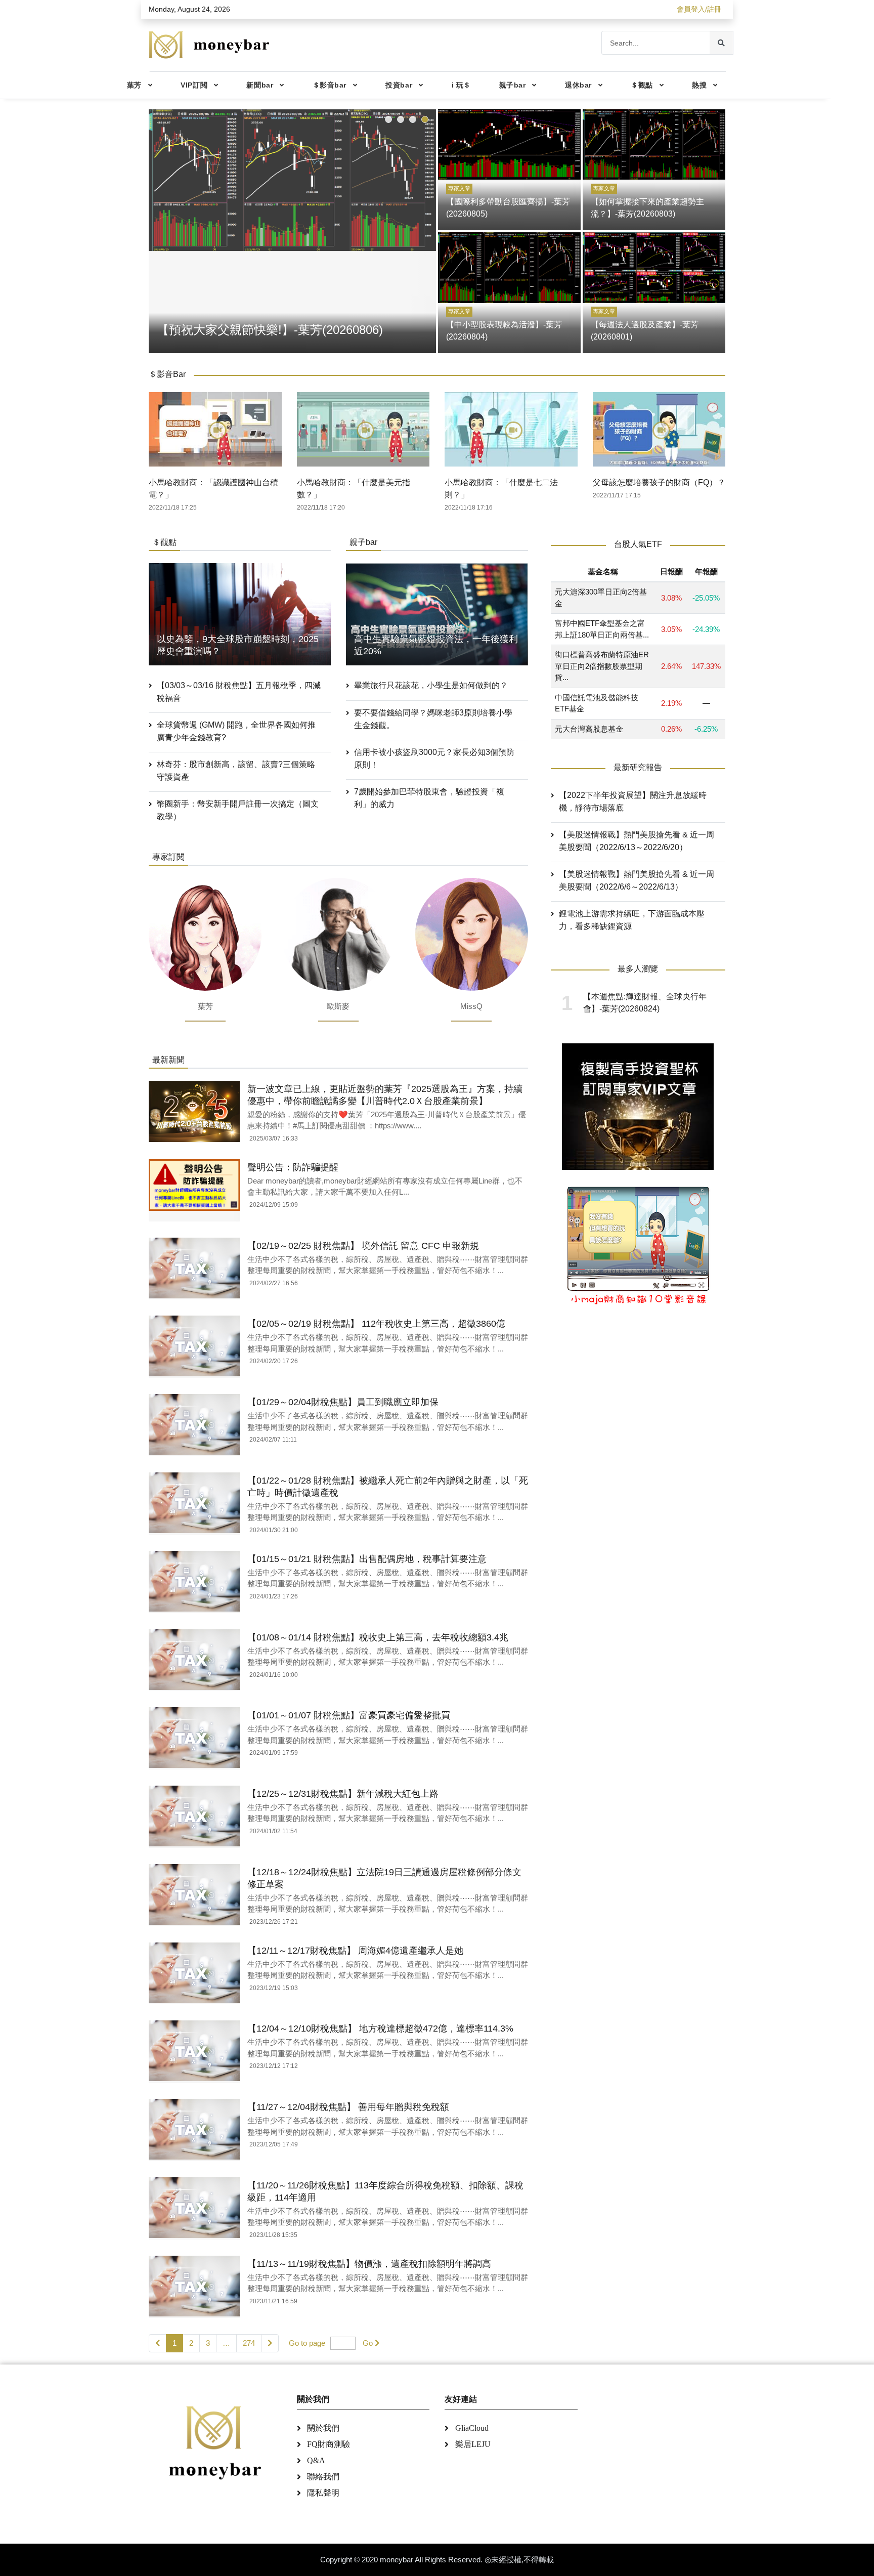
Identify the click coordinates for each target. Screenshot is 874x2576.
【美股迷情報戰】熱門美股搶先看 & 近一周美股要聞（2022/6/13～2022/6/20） (637, 841)
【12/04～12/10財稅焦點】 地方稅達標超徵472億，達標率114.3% (380, 2029)
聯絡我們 (323, 2477)
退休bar (578, 85)
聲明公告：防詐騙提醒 (293, 1167)
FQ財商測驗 (329, 2444)
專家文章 (459, 188)
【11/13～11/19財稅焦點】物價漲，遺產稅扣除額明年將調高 (369, 2264)
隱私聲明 (323, 2493)
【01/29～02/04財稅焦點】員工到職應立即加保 (343, 1402)
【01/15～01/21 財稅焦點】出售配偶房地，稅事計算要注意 (367, 1559)
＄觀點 (642, 85)
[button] (388, 119)
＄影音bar (330, 85)
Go (368, 2343)
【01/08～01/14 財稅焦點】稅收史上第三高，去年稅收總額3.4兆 (378, 1637)
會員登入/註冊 (699, 9)
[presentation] (159, 229)
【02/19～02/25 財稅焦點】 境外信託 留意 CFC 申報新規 (363, 1246)
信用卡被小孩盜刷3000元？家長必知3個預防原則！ (434, 758)
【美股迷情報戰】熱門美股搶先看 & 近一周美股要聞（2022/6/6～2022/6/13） (637, 880)
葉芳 (134, 85)
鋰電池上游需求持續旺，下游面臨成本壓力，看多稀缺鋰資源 (632, 920)
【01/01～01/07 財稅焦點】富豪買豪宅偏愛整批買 (349, 1715)
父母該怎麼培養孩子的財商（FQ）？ (659, 482)
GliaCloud (472, 2428)
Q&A (316, 2460)
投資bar (399, 85)
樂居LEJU (473, 2444)
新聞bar (260, 85)
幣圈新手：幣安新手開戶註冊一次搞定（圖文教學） (238, 810)
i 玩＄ (461, 85)
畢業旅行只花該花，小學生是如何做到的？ (431, 685)
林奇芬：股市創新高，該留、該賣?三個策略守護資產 (236, 771)
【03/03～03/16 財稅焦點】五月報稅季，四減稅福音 (239, 692)
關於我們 (323, 2428)
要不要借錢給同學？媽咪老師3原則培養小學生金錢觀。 (433, 719)
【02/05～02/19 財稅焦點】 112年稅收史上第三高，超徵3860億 (376, 1324)
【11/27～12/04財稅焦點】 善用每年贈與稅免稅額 (348, 2107)
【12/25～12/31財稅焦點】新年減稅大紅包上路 (343, 1794)
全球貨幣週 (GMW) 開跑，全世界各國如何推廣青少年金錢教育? (236, 731)
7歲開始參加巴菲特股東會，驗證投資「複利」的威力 (429, 798)
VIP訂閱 (194, 85)
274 (249, 2343)
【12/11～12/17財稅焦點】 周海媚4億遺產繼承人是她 (355, 1951)
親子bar (513, 85)
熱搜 (699, 85)
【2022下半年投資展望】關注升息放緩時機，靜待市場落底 (633, 801)
